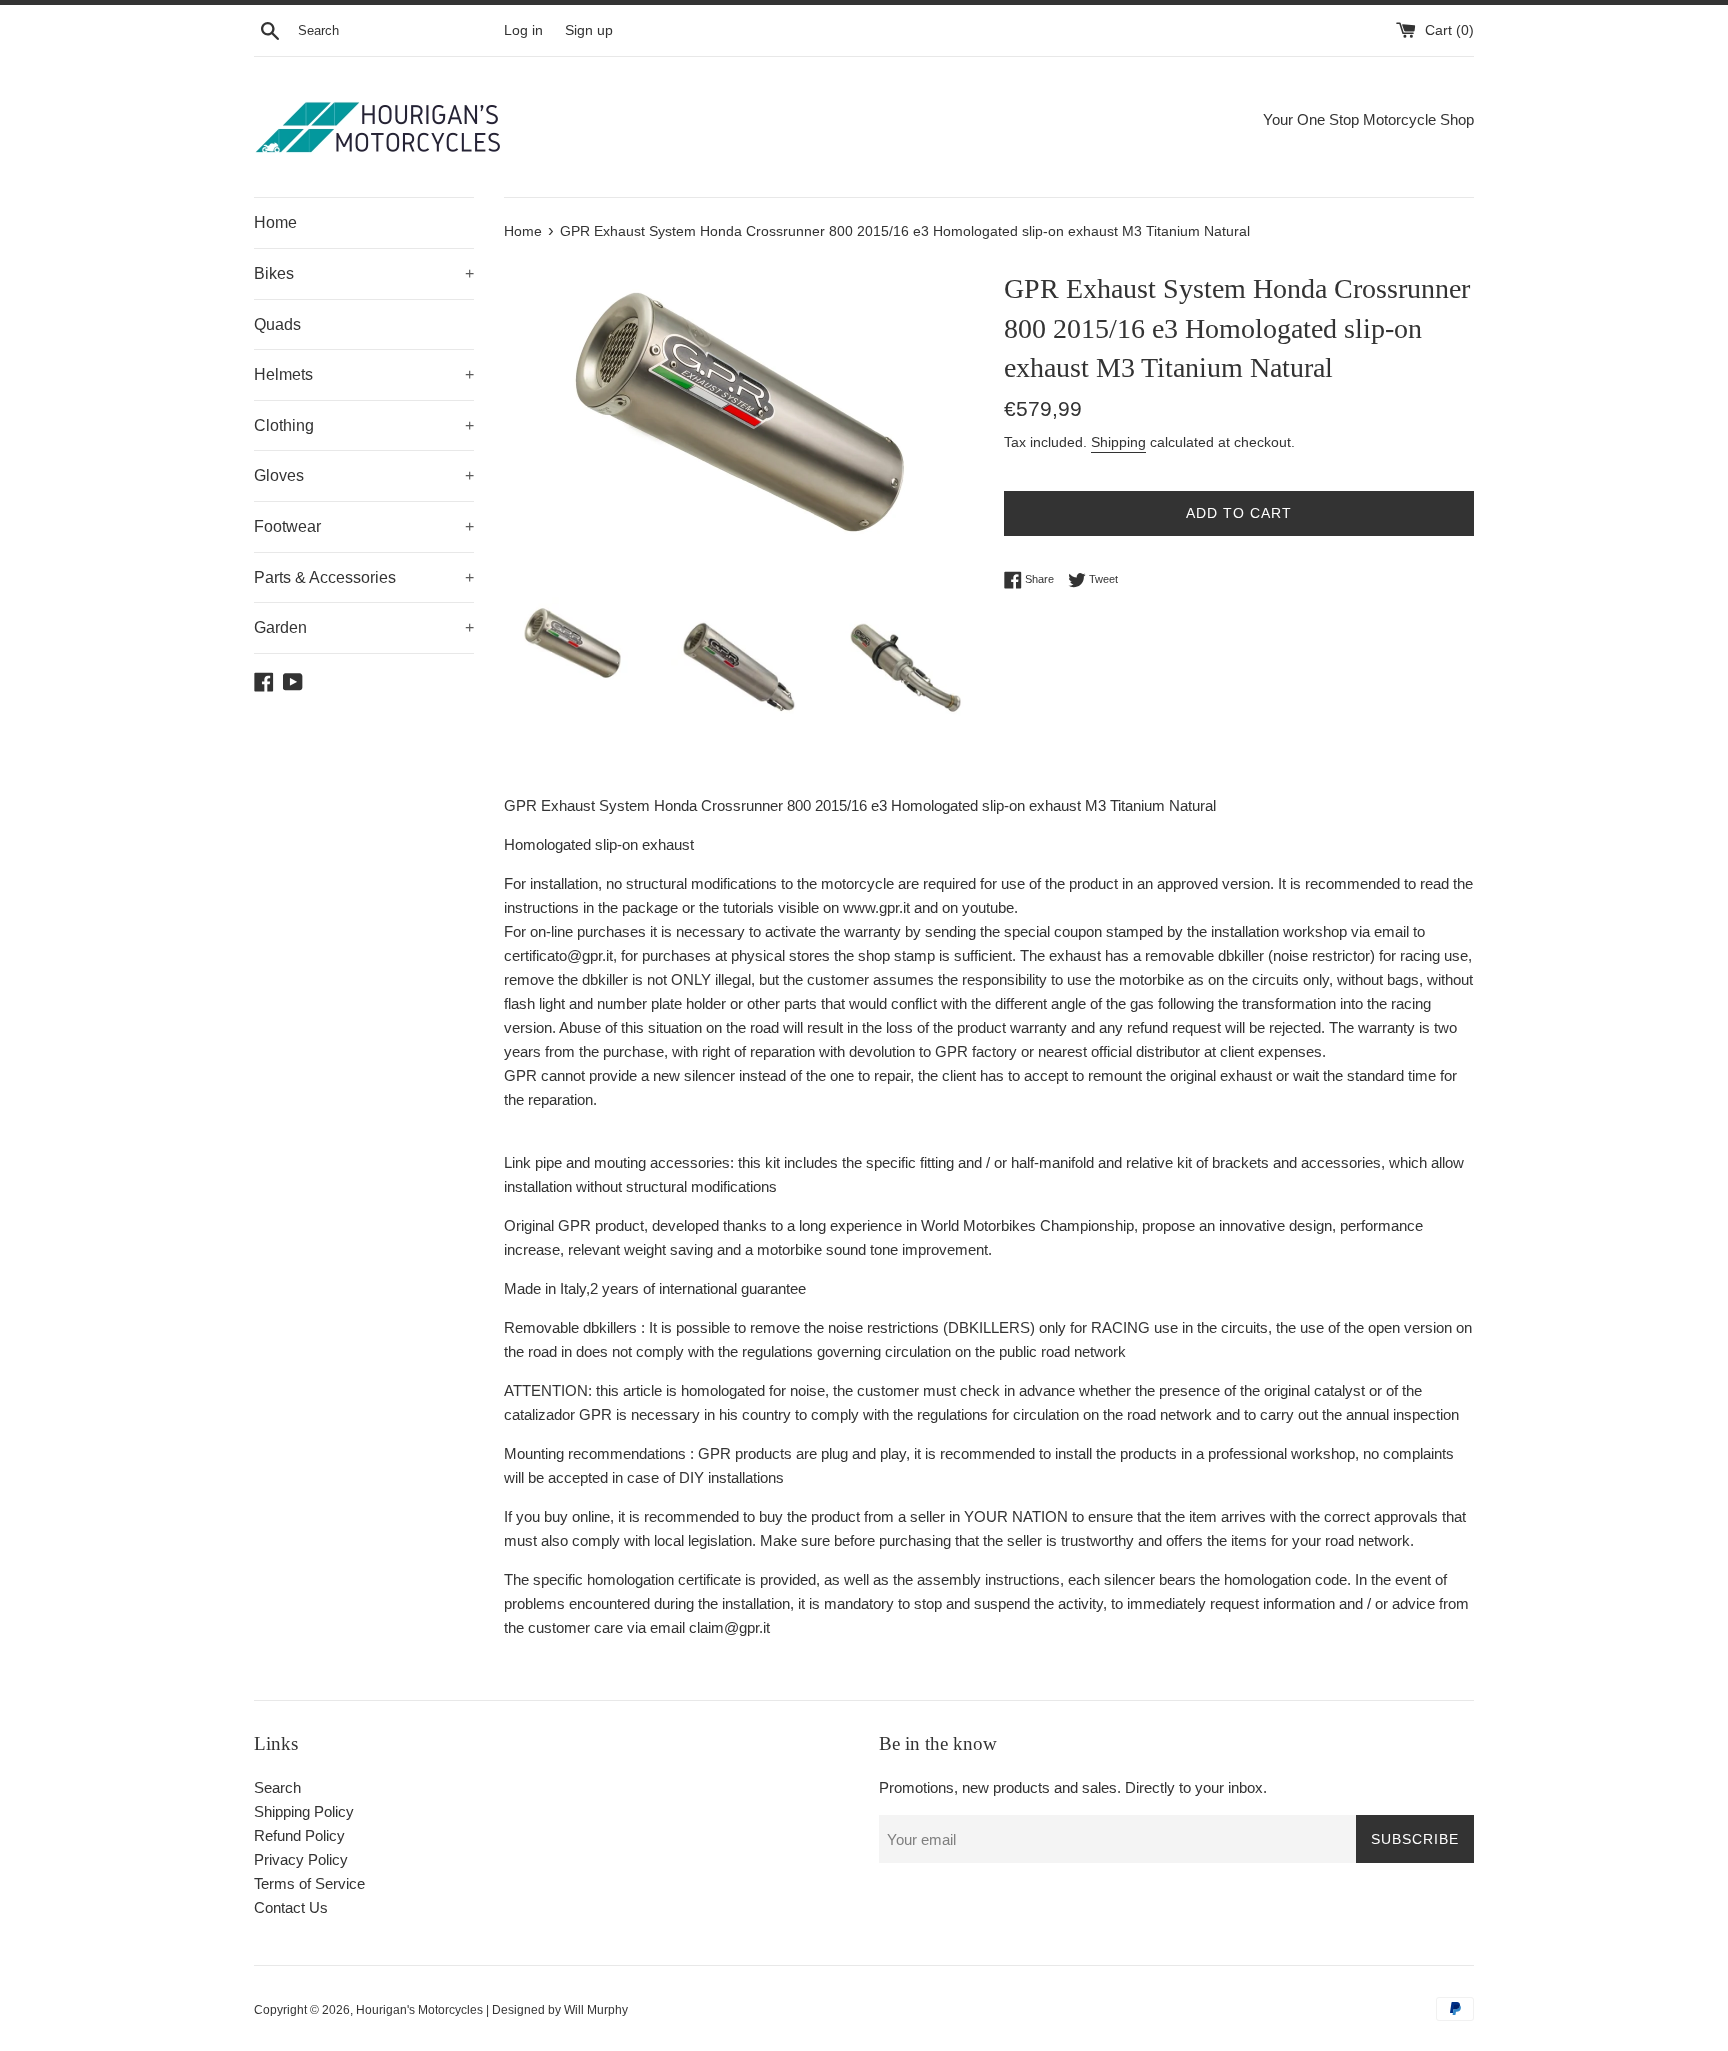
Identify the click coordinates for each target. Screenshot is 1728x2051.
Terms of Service (309, 1883)
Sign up (589, 30)
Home (275, 222)
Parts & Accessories (364, 577)
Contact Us (291, 1907)
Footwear (364, 526)
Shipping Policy (304, 1811)
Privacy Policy (301, 1859)
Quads (277, 324)
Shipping (1118, 442)
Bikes (364, 273)
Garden (364, 627)
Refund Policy (299, 1835)
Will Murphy (596, 2010)
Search (277, 1787)
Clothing (364, 425)
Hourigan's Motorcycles (419, 2010)
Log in (523, 30)
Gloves (364, 475)
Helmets (364, 374)
